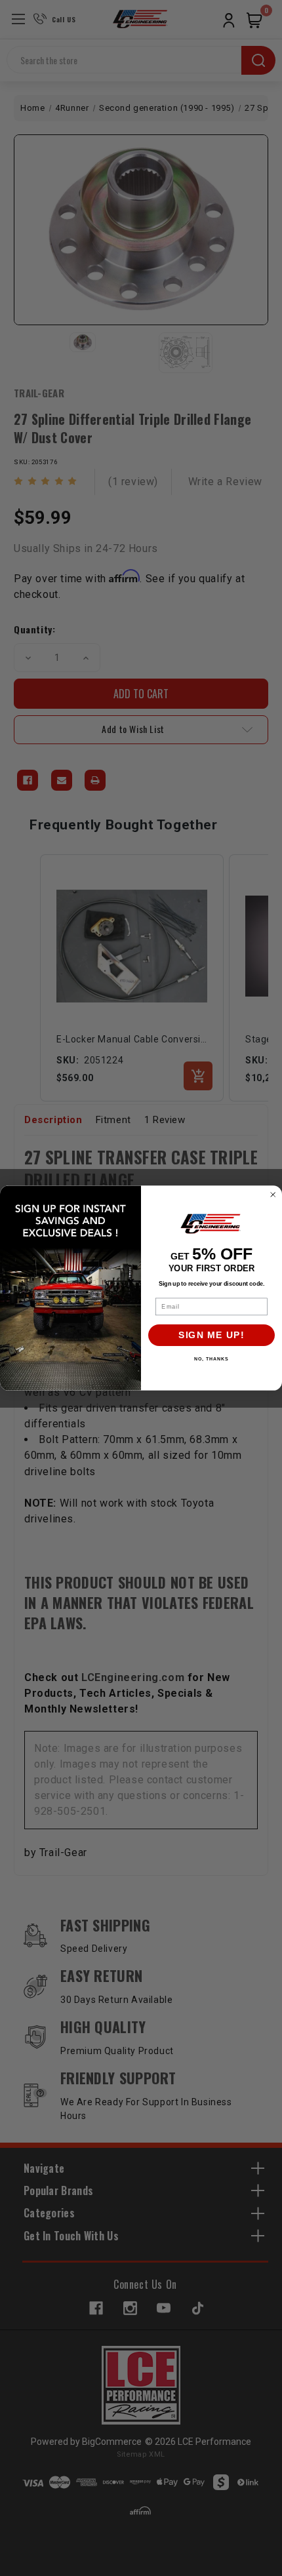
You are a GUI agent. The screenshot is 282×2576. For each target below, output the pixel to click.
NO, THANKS (211, 1359)
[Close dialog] (273, 1195)
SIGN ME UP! (211, 1335)
